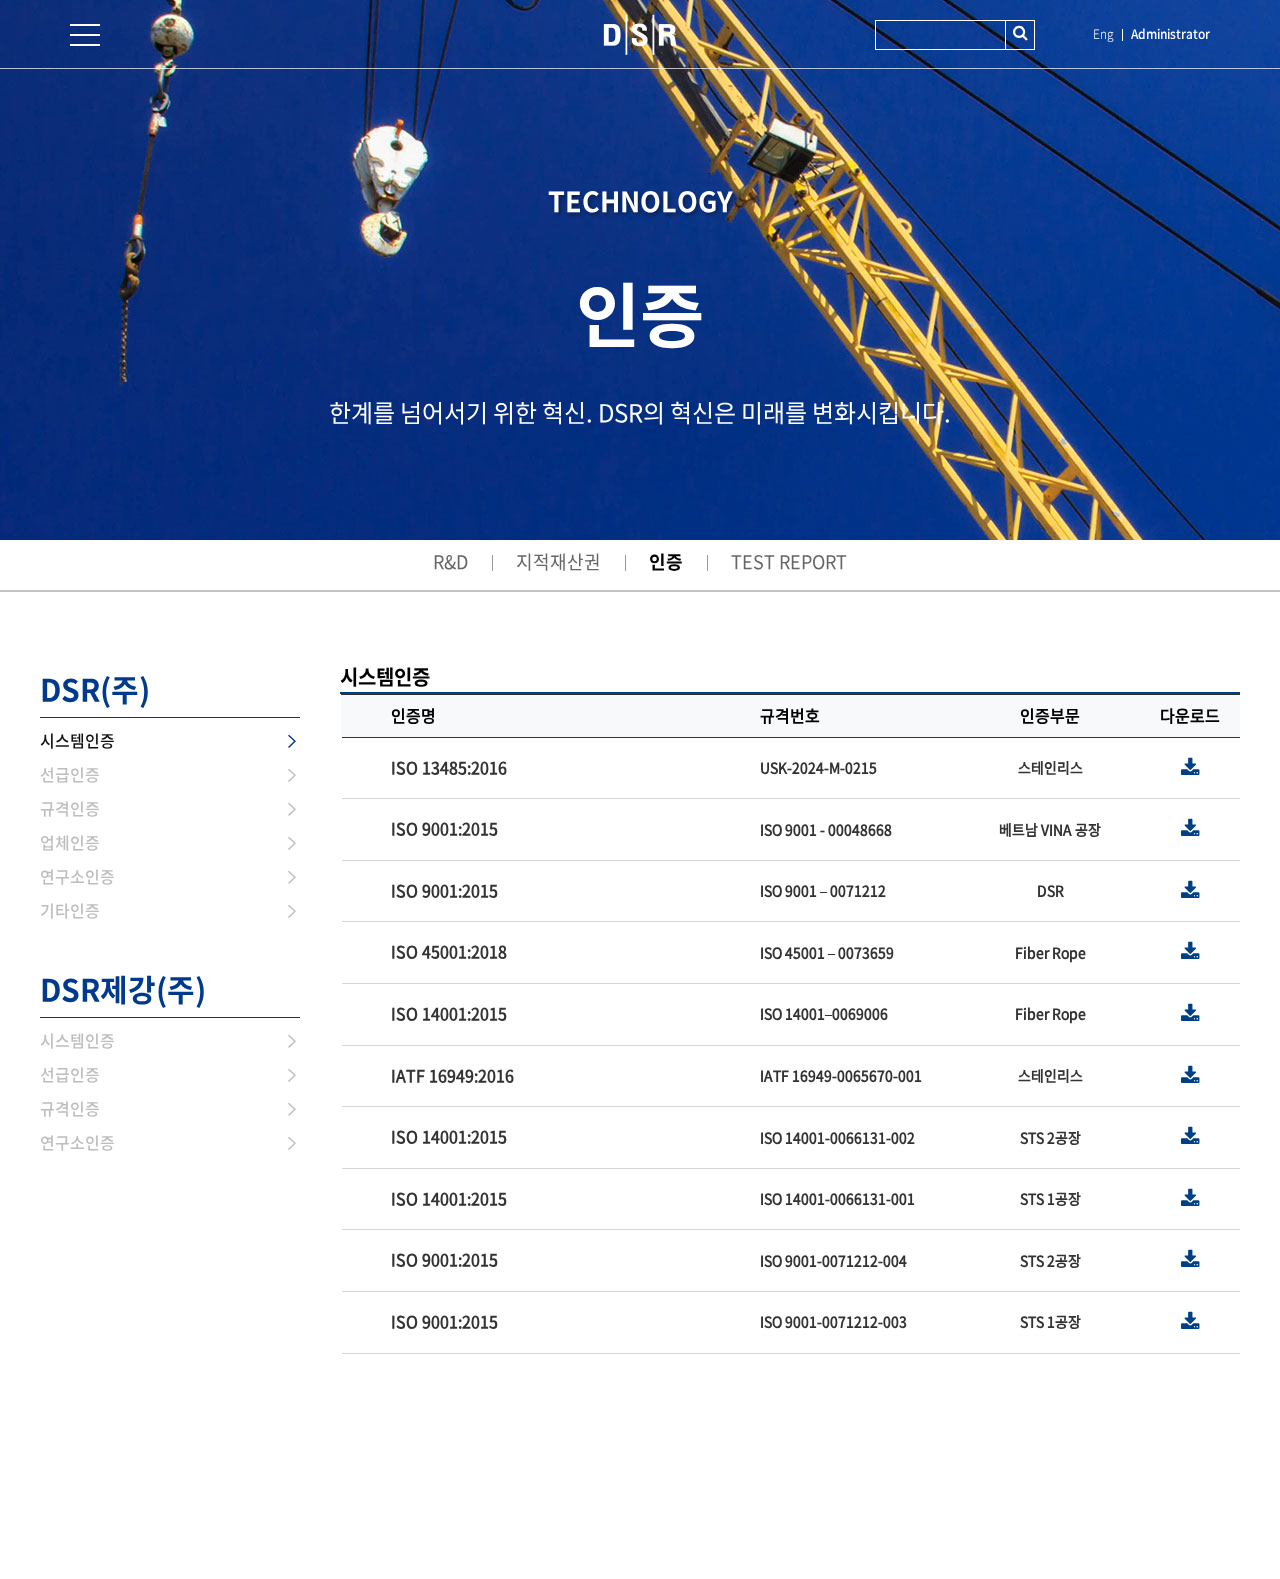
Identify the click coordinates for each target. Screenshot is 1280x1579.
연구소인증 (77, 876)
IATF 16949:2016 (452, 1075)
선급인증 (70, 774)
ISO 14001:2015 (449, 1013)
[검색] (1020, 35)
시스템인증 (77, 740)
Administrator (1170, 34)
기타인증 (70, 910)
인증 (666, 561)
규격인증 (70, 808)
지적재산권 (558, 561)
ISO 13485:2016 (449, 767)
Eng (1103, 34)
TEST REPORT (789, 561)
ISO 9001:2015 (444, 828)
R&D (450, 561)
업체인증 (70, 842)
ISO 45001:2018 (449, 951)
